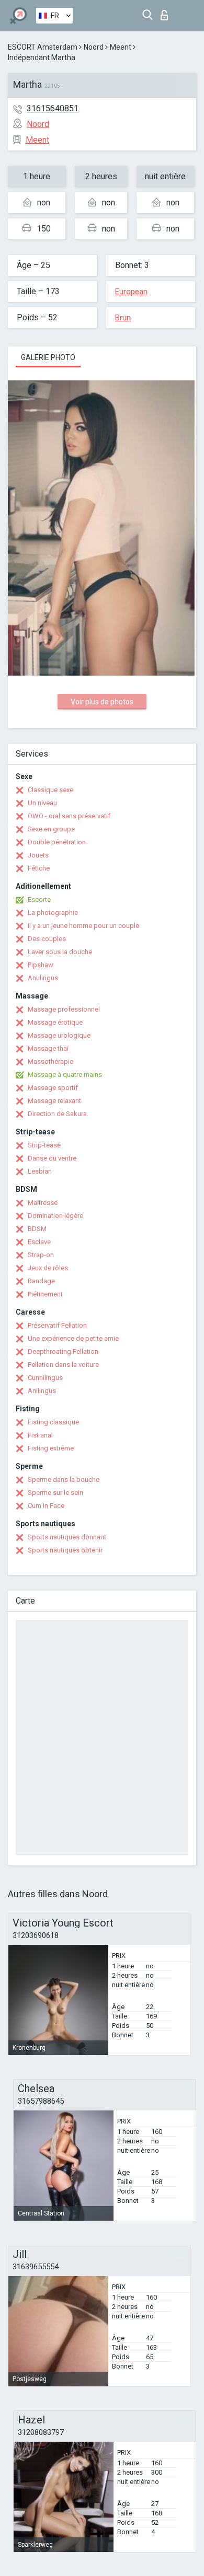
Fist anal (40, 1435)
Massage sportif (53, 1088)
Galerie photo (48, 357)
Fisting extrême (51, 1448)
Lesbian (40, 1171)
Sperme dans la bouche (64, 1480)
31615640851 (53, 108)
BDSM (37, 1229)
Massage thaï (48, 1048)
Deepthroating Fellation (63, 1351)
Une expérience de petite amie (73, 1338)
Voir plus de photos (102, 702)
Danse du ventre (52, 1158)
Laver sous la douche (60, 952)
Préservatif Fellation (57, 1325)
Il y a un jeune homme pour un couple (83, 926)
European (131, 292)
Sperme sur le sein (55, 1493)
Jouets (38, 855)
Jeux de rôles (48, 1268)
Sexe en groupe (51, 829)
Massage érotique (55, 1022)
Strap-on (41, 1255)
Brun (123, 318)
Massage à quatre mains (65, 1075)
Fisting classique (53, 1422)
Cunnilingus (45, 1378)
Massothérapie (50, 1061)
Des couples (47, 939)
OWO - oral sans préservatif (69, 816)
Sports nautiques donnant (67, 1537)
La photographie (53, 913)
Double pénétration (57, 842)
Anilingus (42, 1391)
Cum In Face (46, 1506)
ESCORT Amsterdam (43, 47)
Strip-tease (44, 1145)
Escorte (39, 900)
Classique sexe (50, 790)
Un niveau (42, 803)
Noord (94, 47)
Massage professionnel (64, 1009)
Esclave (39, 1242)
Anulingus (43, 978)
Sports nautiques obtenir (65, 1550)
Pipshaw (41, 965)
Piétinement (45, 1294)
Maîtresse (43, 1203)
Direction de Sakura (57, 1114)
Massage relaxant (54, 1101)
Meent (121, 47)
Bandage (41, 1281)
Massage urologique (59, 1035)
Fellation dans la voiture (63, 1365)
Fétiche (39, 868)
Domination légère (55, 1216)
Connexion (167, 12)
